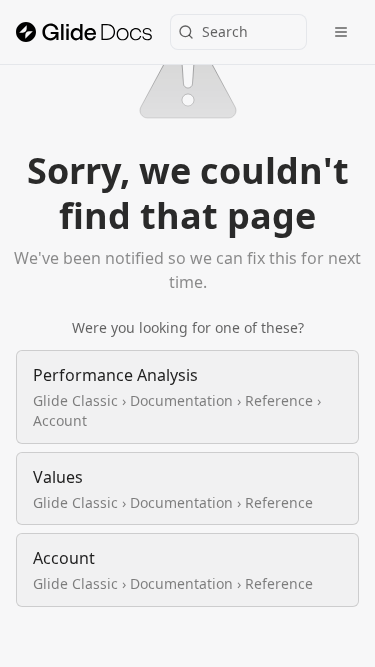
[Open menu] (341, 32)
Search (225, 31)
